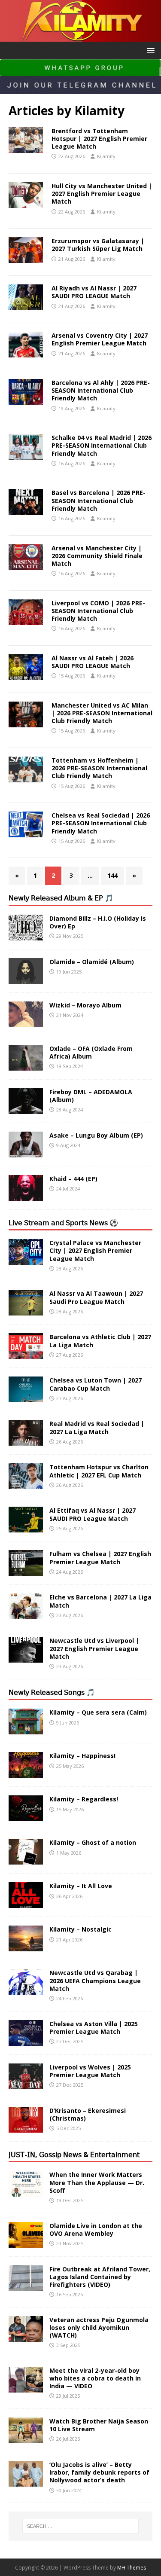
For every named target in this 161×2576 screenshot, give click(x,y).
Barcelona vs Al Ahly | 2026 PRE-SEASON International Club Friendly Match (101, 390)
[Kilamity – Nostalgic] (26, 1946)
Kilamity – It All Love (81, 1886)
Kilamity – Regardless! (84, 1799)
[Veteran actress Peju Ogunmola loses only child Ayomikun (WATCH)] (26, 2336)
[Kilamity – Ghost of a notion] (26, 1860)
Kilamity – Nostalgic (80, 1929)
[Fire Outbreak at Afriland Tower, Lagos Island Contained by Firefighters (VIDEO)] (26, 2286)
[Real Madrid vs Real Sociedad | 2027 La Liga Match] (26, 1441)
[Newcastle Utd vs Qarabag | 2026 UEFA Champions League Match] (26, 1990)
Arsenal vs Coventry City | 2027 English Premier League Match (100, 339)
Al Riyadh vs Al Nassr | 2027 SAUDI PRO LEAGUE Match (94, 292)
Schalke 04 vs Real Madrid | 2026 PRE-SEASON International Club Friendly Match (102, 445)
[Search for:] (81, 2526)
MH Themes (132, 2568)
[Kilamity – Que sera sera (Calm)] (26, 1729)
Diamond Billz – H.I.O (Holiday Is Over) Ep (98, 922)
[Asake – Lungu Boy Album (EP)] (26, 1152)
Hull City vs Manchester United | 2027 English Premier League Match (102, 194)
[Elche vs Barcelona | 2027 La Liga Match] (26, 1614)
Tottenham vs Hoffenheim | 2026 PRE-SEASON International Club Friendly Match (99, 768)
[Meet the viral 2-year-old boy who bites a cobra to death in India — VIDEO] (26, 2387)
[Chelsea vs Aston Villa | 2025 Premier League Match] (26, 2040)
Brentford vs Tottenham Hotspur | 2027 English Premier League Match (99, 139)
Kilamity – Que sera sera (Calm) (98, 1712)
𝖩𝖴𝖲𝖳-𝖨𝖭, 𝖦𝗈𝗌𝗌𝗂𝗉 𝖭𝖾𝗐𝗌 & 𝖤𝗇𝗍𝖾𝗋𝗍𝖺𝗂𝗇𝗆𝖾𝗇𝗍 (74, 2155)
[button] (149, 50)
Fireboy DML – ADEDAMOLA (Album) (91, 1096)
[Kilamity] (80, 36)
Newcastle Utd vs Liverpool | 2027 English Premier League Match (94, 1648)
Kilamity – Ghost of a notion (93, 1842)
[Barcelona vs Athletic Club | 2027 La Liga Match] (26, 1354)
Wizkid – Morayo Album (85, 1005)
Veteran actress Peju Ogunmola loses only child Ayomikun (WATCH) (99, 2327)
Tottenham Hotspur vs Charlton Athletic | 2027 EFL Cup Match (99, 1471)
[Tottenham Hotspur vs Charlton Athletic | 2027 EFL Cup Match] (26, 1484)
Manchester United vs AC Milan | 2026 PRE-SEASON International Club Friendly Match (102, 713)
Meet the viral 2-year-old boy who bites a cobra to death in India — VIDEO (95, 2378)
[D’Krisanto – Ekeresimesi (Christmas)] (26, 2127)
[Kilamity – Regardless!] (26, 1816)
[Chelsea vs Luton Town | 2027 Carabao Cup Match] (26, 1397)
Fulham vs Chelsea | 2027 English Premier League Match (100, 1558)
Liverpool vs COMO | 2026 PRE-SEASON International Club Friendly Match (98, 611)
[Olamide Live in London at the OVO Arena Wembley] (26, 2242)
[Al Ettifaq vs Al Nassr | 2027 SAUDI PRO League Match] (26, 1528)
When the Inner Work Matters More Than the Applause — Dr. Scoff (97, 2182)
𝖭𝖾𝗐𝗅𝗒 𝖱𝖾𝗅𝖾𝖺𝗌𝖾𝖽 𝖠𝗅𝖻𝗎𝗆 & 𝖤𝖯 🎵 (61, 898)
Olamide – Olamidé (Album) (92, 962)
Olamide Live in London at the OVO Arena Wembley (96, 2230)
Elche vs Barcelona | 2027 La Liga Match (100, 1601)
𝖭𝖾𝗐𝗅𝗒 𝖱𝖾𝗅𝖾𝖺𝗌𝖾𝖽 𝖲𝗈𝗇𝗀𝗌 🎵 (52, 1692)
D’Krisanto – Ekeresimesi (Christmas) (88, 2114)
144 (112, 875)
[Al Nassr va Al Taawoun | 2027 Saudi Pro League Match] (26, 1311)
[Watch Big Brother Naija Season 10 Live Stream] (26, 2438)
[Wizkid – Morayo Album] (26, 1022)
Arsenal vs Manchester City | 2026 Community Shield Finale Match (97, 556)
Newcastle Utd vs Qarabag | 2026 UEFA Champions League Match (95, 1980)
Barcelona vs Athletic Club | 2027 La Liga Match (100, 1341)
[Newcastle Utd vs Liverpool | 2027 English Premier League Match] (26, 1658)
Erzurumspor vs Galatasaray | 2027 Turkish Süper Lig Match (98, 245)
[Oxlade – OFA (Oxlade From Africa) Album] (26, 1065)
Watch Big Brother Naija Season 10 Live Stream (99, 2425)
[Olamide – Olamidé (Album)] (26, 978)
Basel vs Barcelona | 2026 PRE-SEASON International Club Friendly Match (99, 500)
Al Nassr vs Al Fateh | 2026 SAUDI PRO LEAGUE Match (93, 662)
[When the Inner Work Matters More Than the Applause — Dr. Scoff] (26, 2192)
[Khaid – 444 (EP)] (26, 1195)
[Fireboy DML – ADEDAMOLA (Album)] (26, 1109)
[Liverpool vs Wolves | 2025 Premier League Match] (26, 2084)
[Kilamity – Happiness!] (26, 1773)
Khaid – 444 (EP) (73, 1179)
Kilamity (106, 156)
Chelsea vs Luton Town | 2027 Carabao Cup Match (96, 1384)
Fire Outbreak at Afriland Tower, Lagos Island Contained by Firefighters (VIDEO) (100, 2277)
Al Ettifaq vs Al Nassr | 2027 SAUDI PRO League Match (93, 1514)
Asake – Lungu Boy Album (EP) (96, 1135)
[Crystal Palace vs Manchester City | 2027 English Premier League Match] (26, 1260)
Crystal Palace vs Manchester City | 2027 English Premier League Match (95, 1250)
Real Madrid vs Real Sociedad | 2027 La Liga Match (97, 1427)
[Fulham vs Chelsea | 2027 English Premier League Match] (26, 1571)
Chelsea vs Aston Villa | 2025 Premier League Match (94, 2028)
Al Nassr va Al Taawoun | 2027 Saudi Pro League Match (96, 1297)
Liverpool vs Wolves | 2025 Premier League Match (90, 2071)
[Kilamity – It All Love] (26, 1903)
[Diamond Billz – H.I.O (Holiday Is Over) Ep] (26, 935)
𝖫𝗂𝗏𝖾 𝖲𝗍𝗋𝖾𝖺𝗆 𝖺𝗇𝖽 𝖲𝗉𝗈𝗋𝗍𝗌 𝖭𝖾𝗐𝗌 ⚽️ (63, 1223)
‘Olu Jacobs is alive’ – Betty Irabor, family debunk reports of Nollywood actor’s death (99, 2472)
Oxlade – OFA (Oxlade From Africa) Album (91, 1052)
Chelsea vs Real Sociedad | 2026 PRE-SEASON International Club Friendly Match (101, 823)
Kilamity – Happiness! (82, 1756)
